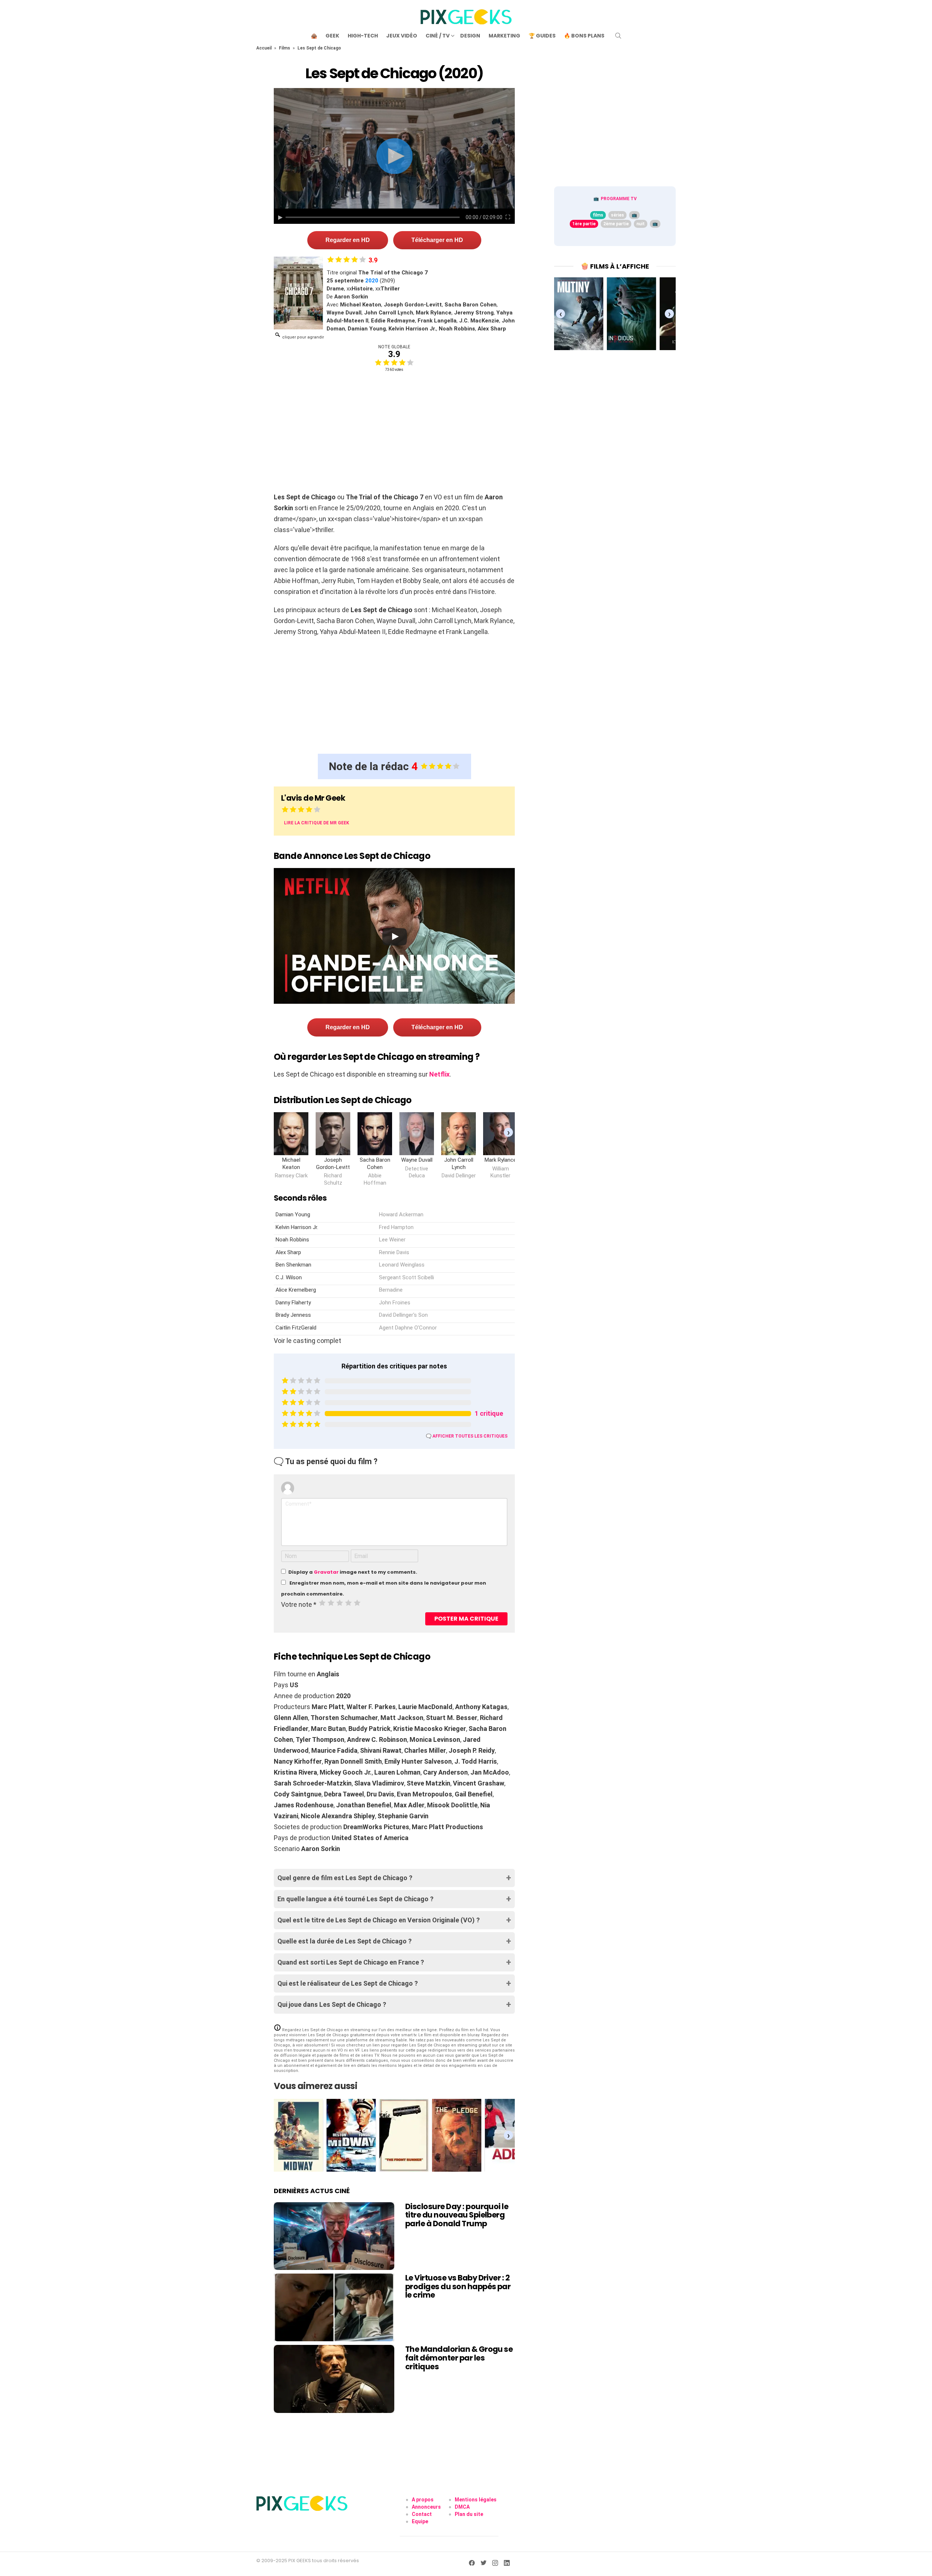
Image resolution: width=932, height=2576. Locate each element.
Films (285, 48)
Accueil (264, 48)
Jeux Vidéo (402, 36)
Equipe (420, 2521)
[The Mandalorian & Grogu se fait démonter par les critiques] (334, 2379)
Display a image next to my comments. (353, 1572)
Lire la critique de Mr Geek (317, 823)
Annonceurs (426, 2507)
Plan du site (469, 2514)
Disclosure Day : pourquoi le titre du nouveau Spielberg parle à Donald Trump (457, 2215)
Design (470, 36)
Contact (422, 2514)
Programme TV (619, 199)
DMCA (462, 2507)
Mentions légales (476, 2500)
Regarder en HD (348, 240)
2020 (372, 281)
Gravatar (326, 1572)
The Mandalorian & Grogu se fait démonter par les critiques (459, 2358)
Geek (332, 36)
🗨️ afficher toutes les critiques (467, 1436)
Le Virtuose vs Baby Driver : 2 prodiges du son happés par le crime (458, 2286)
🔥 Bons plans (584, 36)
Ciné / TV (438, 36)
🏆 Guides (542, 36)
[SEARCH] (618, 36)
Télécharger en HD (437, 240)
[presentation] (508, 1132)
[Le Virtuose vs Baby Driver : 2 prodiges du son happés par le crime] (334, 2307)
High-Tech (363, 36)
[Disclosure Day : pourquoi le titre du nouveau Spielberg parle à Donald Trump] (334, 2236)
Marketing (504, 36)
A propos (423, 2500)
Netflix (439, 1074)
